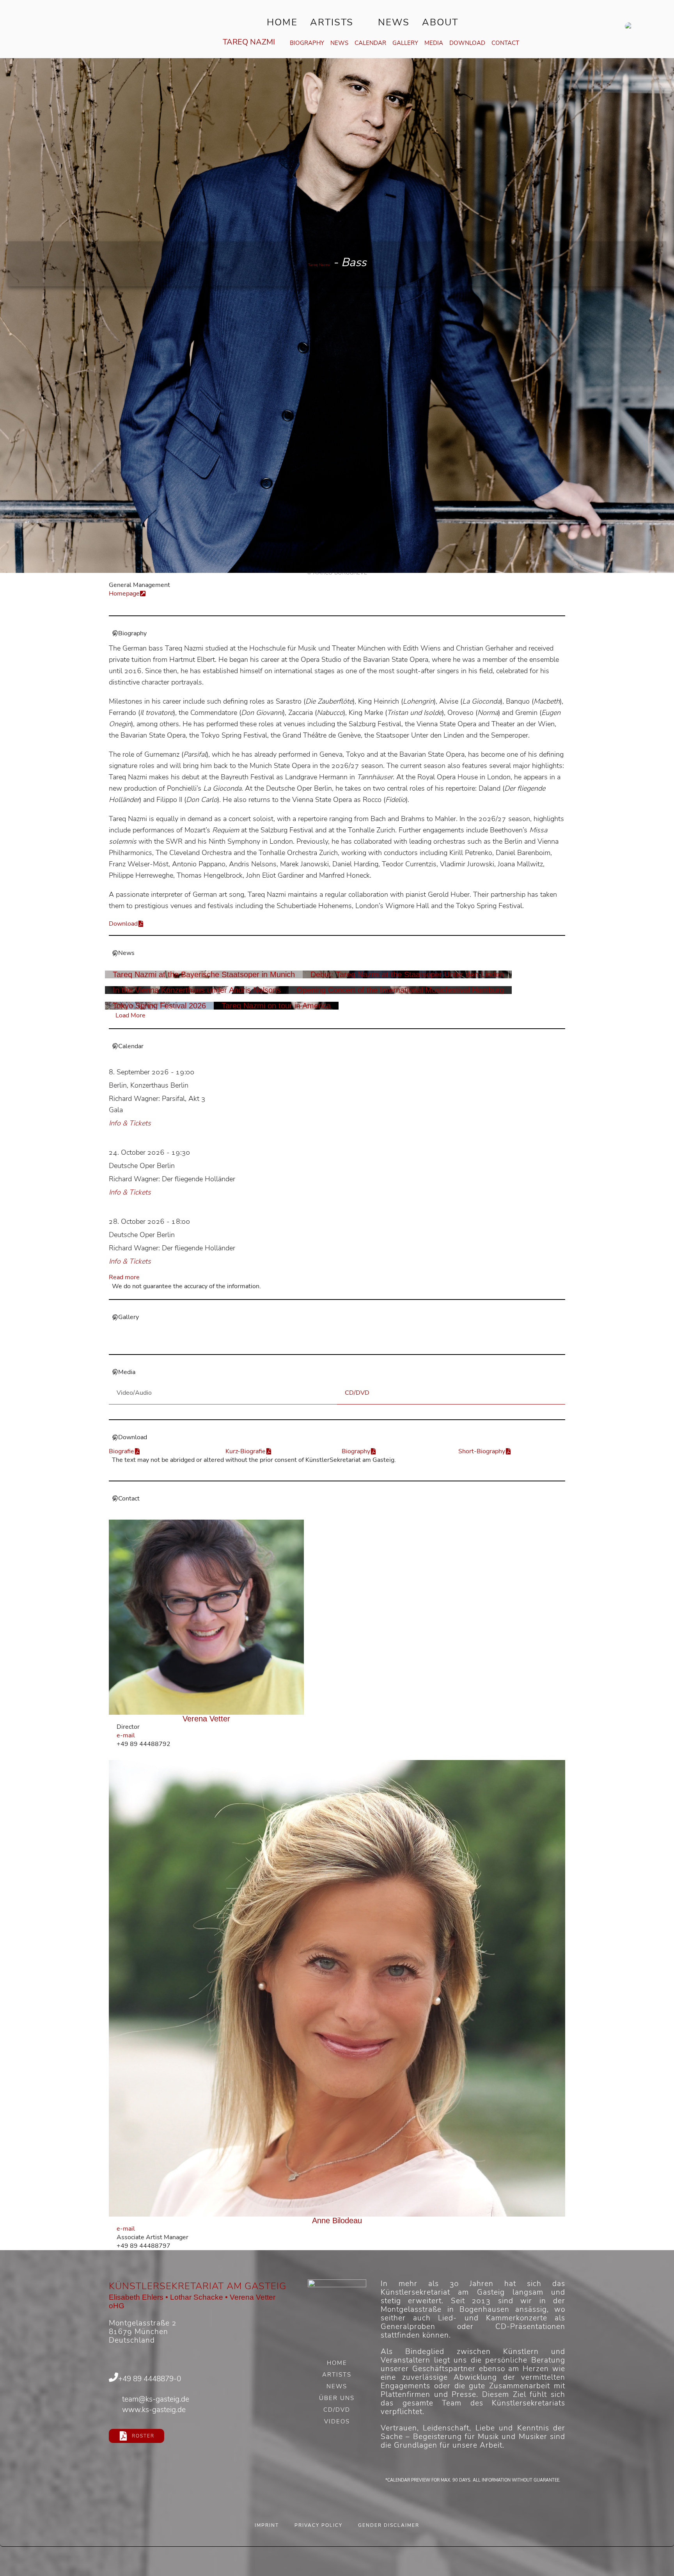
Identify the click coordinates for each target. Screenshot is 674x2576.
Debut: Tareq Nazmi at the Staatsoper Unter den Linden (407, 974)
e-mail (126, 1735)
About (440, 22)
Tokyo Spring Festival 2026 (159, 1006)
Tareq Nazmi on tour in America (276, 1006)
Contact (505, 43)
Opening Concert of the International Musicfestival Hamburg (400, 990)
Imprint (267, 2525)
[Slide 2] (333, 1343)
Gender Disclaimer (389, 2525)
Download (467, 43)
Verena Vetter (206, 1719)
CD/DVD (337, 2411)
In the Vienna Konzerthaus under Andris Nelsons (197, 990)
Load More (130, 1015)
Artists (332, 22)
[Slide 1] (325, 1343)
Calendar (370, 43)
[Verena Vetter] (207, 1617)
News (394, 22)
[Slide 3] (341, 1343)
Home (282, 22)
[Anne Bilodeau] (337, 1988)
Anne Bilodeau (337, 2220)
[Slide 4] (349, 1343)
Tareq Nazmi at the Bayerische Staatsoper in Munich (204, 974)
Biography (307, 43)
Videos (337, 2422)
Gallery (405, 43)
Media (434, 43)
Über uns (337, 2399)
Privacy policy (318, 2525)
